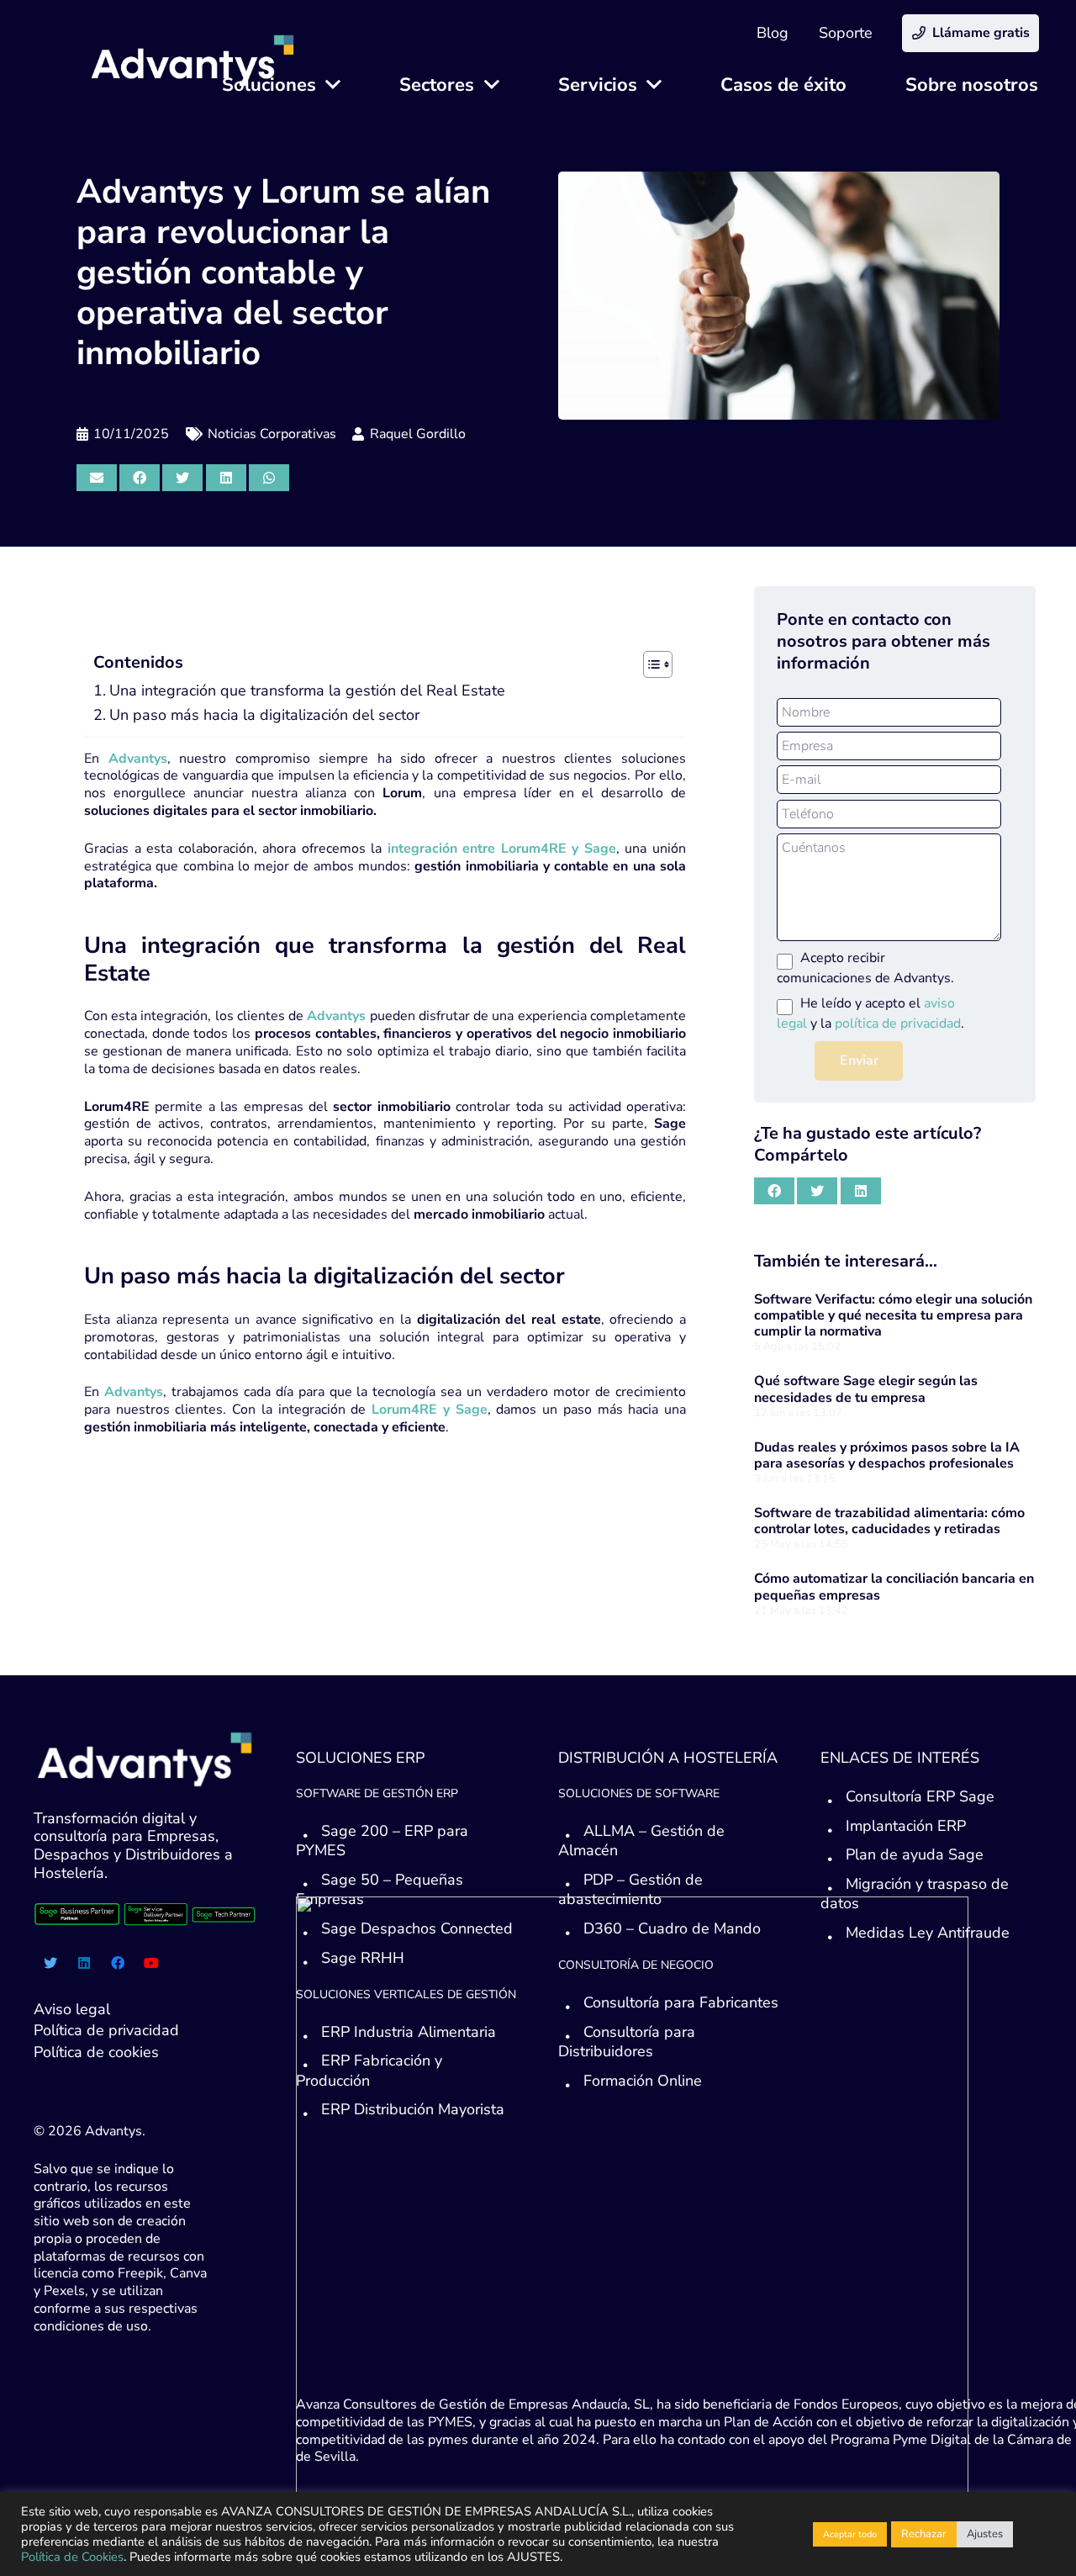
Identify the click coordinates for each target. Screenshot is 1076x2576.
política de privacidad (898, 1024)
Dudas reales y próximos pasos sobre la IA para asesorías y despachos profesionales (887, 1455)
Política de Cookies (72, 2557)
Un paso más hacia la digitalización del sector (264, 715)
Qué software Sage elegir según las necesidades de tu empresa (866, 1389)
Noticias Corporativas (272, 434)
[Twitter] (50, 1963)
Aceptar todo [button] (850, 2534)
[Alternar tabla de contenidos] (649, 664)
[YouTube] (151, 1963)
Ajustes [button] (985, 2534)
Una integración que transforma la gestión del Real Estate (307, 690)
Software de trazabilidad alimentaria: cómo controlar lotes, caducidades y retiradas (889, 1521)
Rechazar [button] (924, 2534)
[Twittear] (182, 478)
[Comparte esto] (140, 478)
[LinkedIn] (84, 1963)
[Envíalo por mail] (97, 478)
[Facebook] (118, 1963)
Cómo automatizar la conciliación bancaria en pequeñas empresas (894, 1587)
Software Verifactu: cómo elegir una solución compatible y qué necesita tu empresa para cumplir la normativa (893, 1315)
